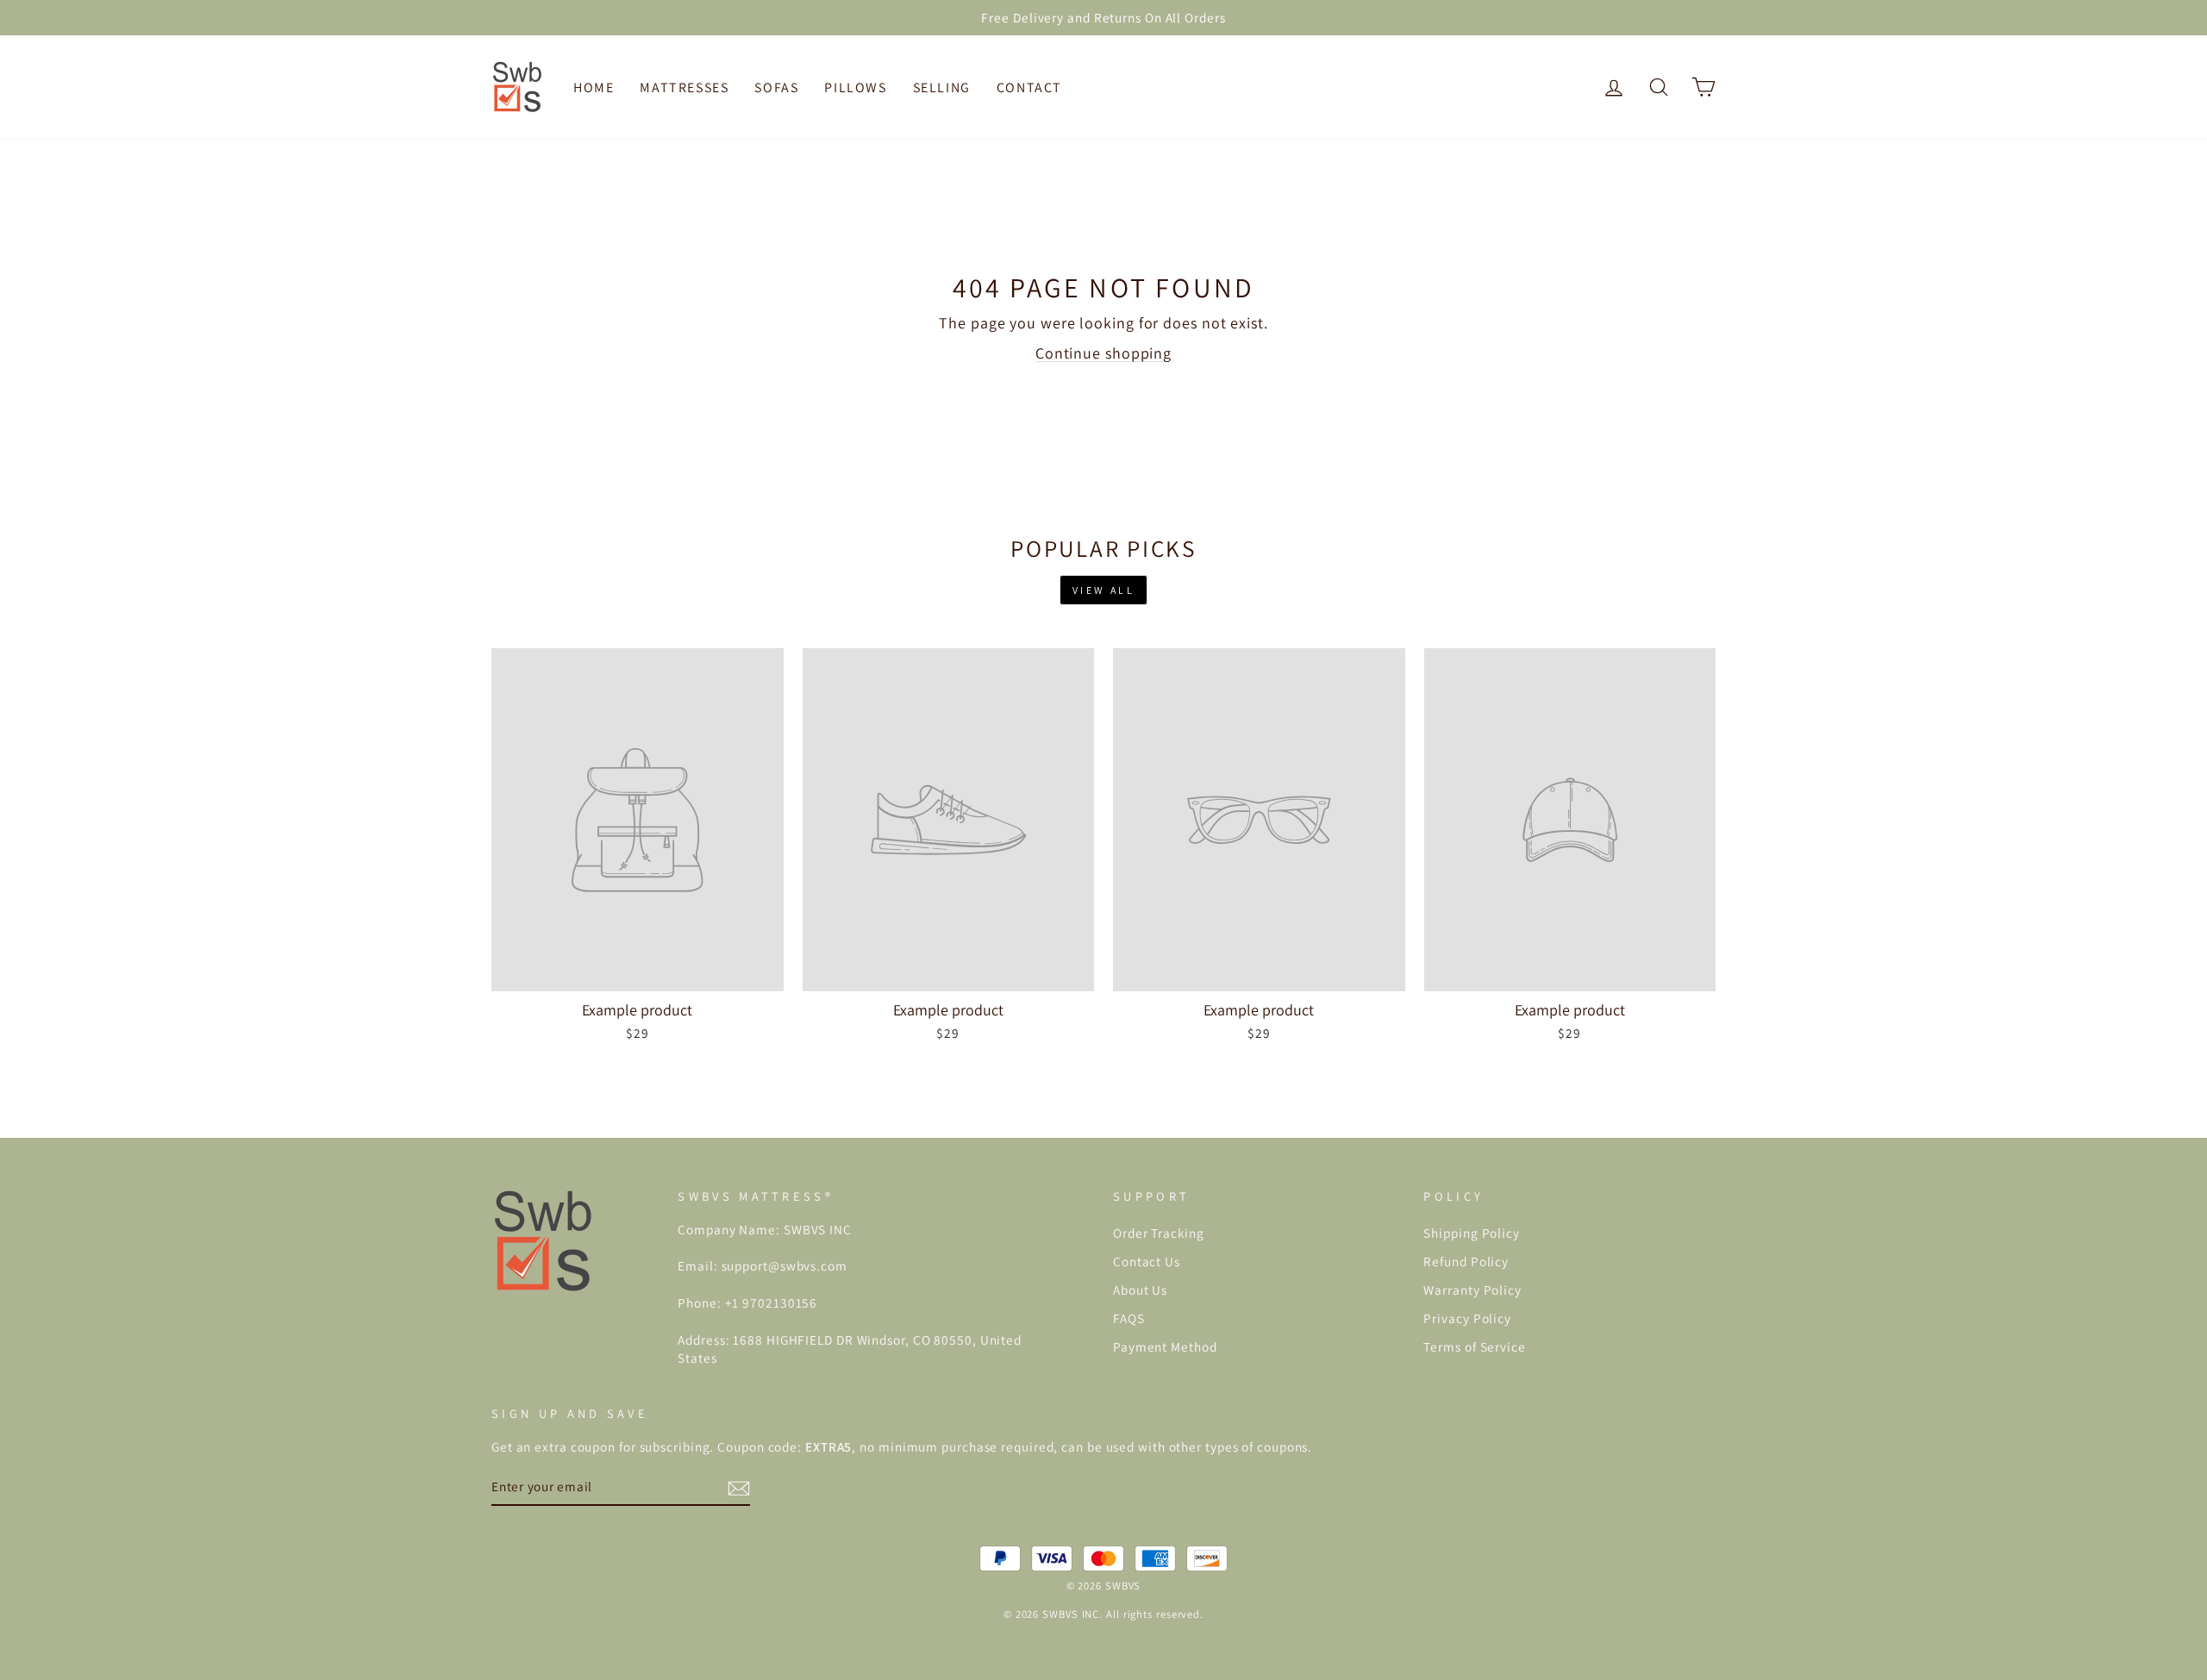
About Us (1140, 1290)
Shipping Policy (1472, 1233)
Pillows (855, 87)
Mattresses (684, 87)
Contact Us (1147, 1261)
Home (594, 87)
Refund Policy (1466, 1261)
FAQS (1129, 1318)
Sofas (776, 87)
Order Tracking (1159, 1233)
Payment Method (1165, 1346)
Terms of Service (1474, 1346)
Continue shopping (1103, 353)
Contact (1029, 87)
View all (1104, 590)
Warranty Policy (1472, 1290)
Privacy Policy (1467, 1318)
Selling (942, 87)
